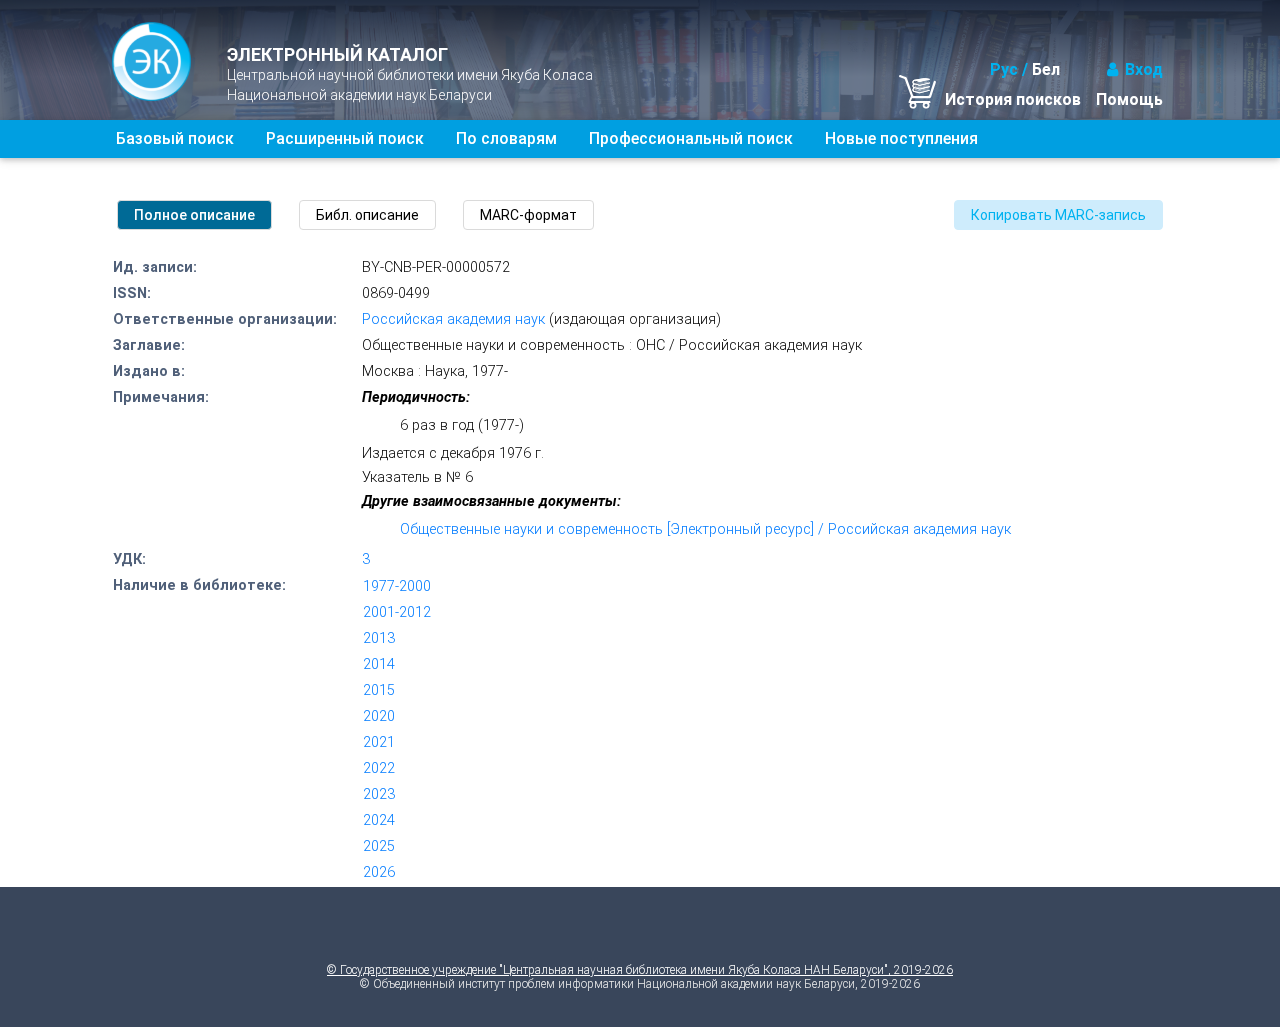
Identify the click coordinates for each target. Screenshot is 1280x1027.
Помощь (1129, 99)
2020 (379, 716)
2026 (379, 872)
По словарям (506, 138)
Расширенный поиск (345, 138)
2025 (379, 846)
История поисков (1013, 99)
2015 (379, 690)
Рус (1004, 69)
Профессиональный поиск (691, 138)
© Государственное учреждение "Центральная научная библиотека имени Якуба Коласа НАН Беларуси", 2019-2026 (640, 970)
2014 (379, 664)
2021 (379, 742)
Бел (1046, 69)
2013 (379, 638)
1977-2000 (397, 586)
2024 (379, 820)
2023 (379, 794)
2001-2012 (397, 612)
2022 (379, 768)
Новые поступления (901, 138)
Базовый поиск (175, 138)
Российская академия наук (453, 319)
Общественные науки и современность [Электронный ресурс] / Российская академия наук (705, 529)
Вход (1144, 69)
